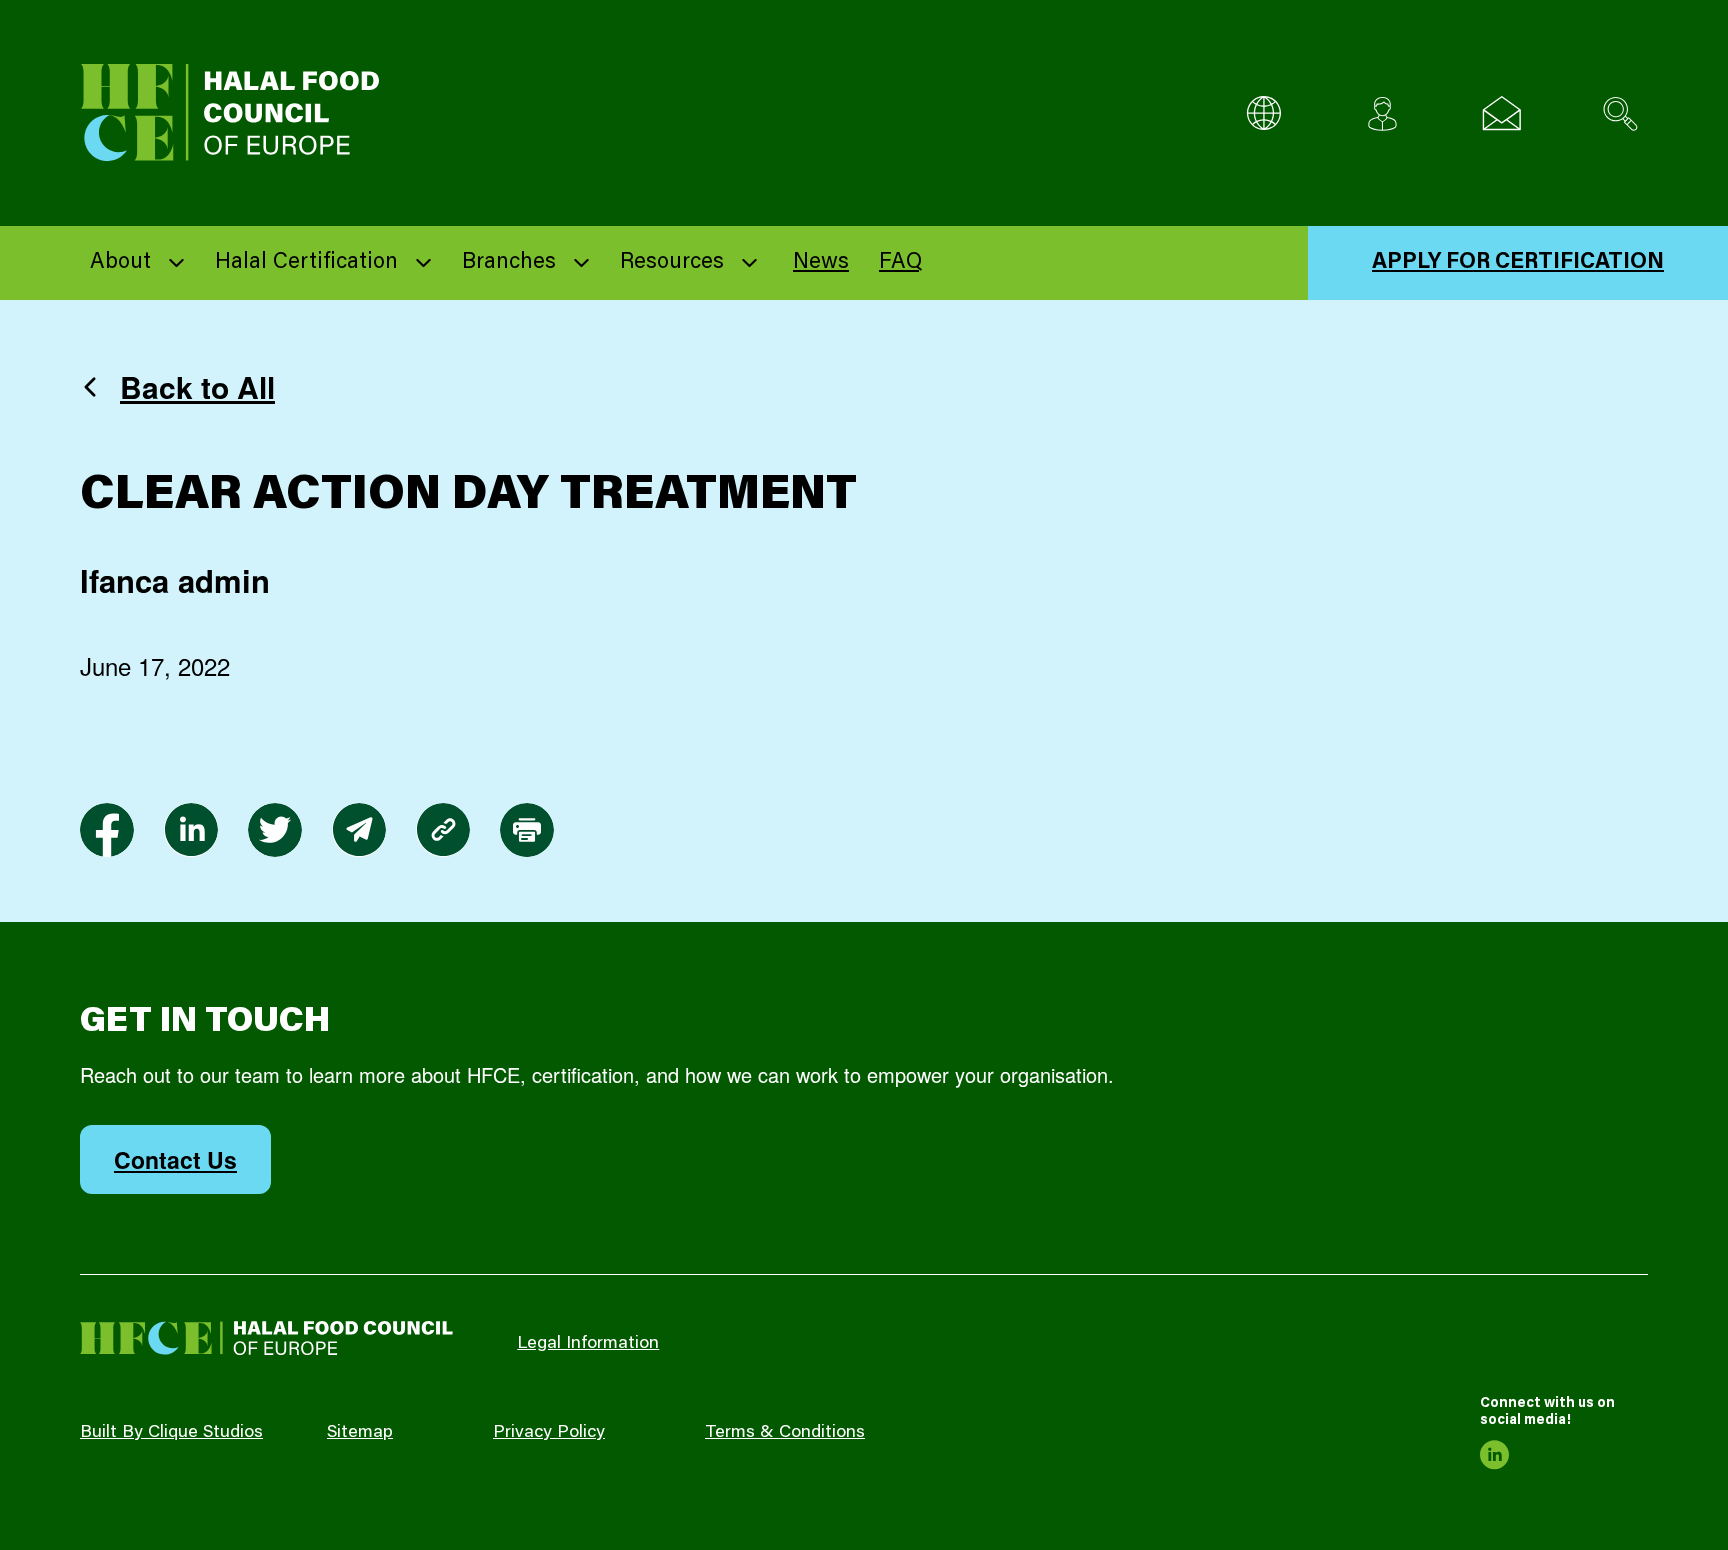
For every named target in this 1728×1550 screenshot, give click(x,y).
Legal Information (588, 1344)
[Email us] (1501, 113)
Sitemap (360, 1433)
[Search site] (1620, 113)
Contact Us (175, 1159)
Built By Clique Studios (171, 1433)
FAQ (900, 263)
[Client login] (1382, 113)
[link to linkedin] (191, 830)
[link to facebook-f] (107, 830)
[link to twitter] (275, 830)
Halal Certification (306, 263)
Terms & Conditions (785, 1433)
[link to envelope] (359, 830)
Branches (509, 263)
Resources (672, 263)
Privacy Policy (549, 1433)
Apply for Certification (1518, 263)
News (821, 263)
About (120, 263)
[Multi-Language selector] (1263, 113)
